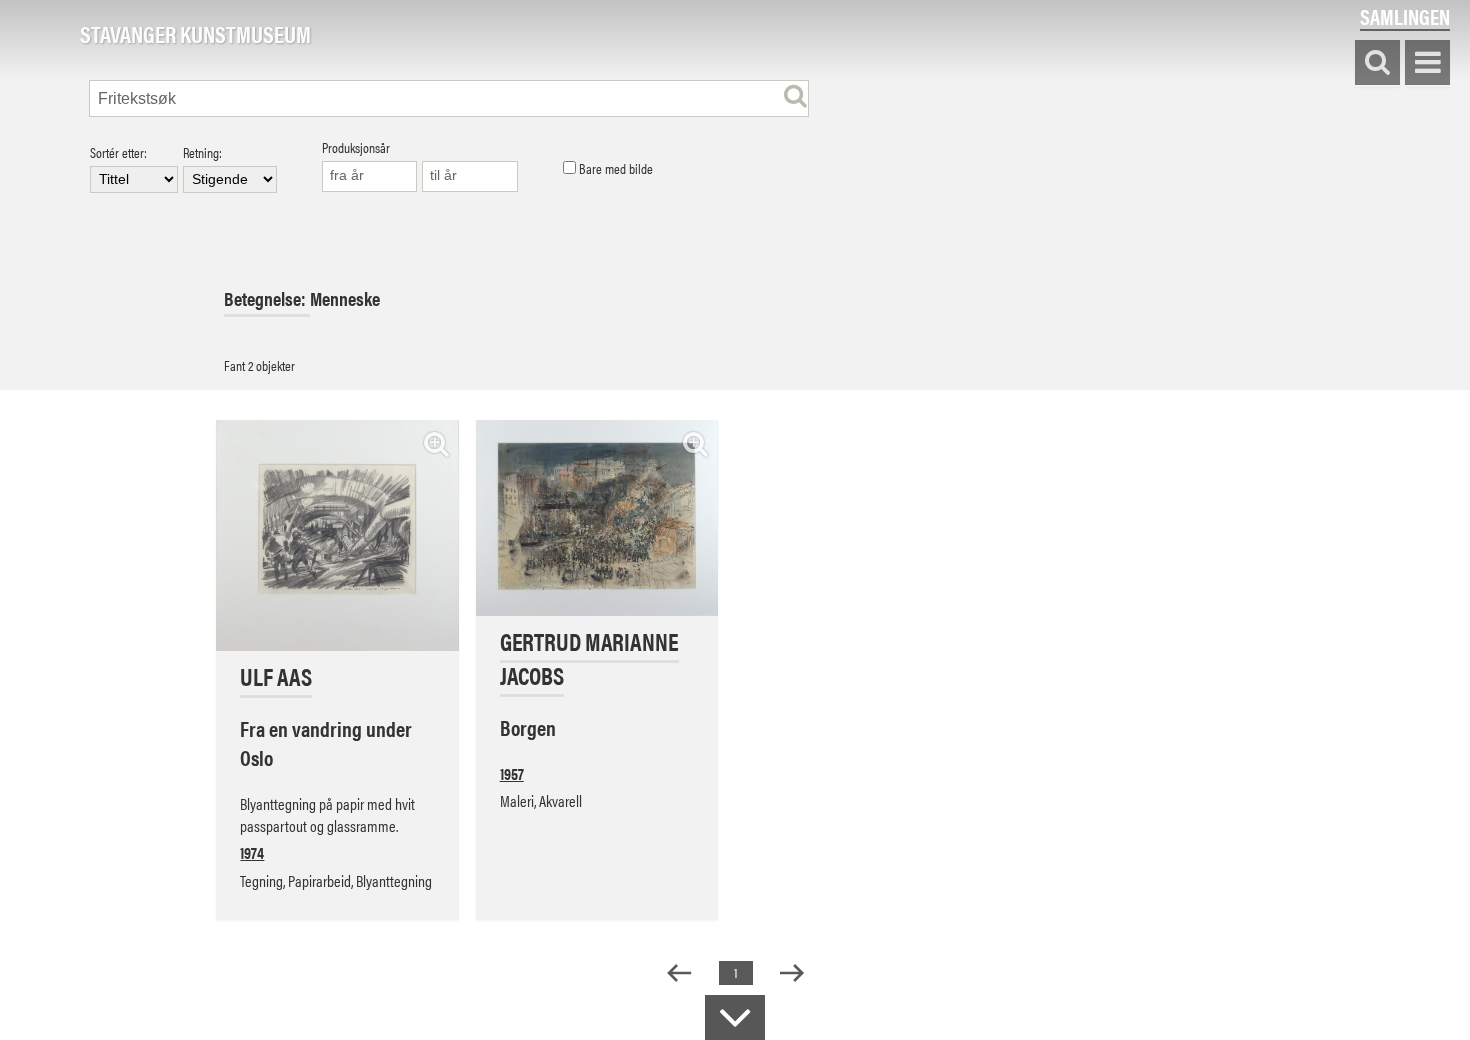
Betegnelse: (267, 298)
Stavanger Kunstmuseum (195, 35)
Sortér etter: (118, 153)
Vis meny (1427, 63)
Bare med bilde (614, 169)
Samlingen (1405, 16)
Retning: (202, 153)
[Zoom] (436, 443)
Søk (1377, 63)
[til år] (470, 176)
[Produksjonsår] (370, 176)
